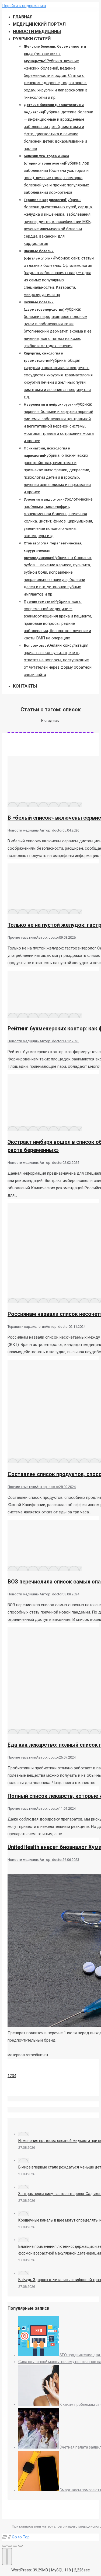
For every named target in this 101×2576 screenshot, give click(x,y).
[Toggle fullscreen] (15, 2546)
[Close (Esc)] (4, 2546)
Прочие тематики (22, 937)
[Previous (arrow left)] (4, 2557)
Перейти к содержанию (24, 6)
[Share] (10, 2546)
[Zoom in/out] (20, 2546)
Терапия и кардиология (27, 1327)
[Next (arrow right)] (10, 2557)
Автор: (51, 830)
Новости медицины (24, 830)
